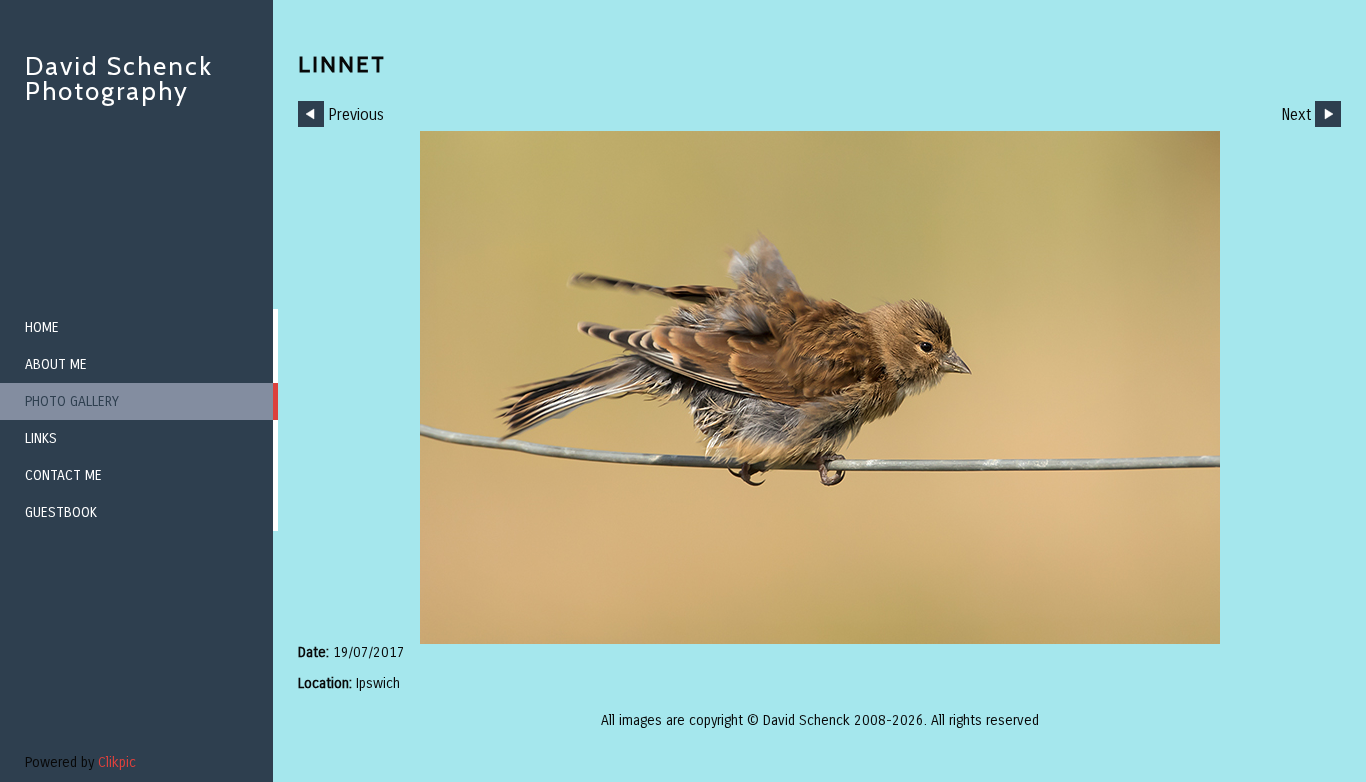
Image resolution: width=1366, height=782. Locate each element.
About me (56, 364)
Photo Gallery (72, 401)
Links (41, 438)
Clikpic (117, 762)
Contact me (63, 475)
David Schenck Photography (119, 78)
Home (42, 327)
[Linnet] (819, 387)
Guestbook (61, 512)
